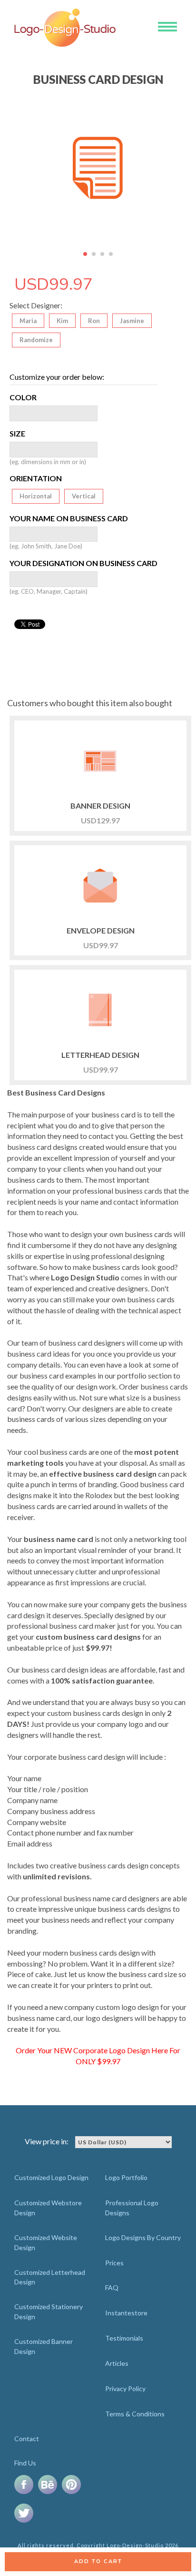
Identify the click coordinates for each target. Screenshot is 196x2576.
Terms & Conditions (135, 2414)
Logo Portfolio (126, 2177)
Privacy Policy (125, 2388)
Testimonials (124, 2338)
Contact (27, 2439)
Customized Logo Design (51, 2177)
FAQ (112, 2287)
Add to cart (98, 2561)
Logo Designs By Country (143, 2237)
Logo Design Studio (85, 1277)
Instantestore (126, 2313)
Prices (114, 2263)
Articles (117, 2363)
